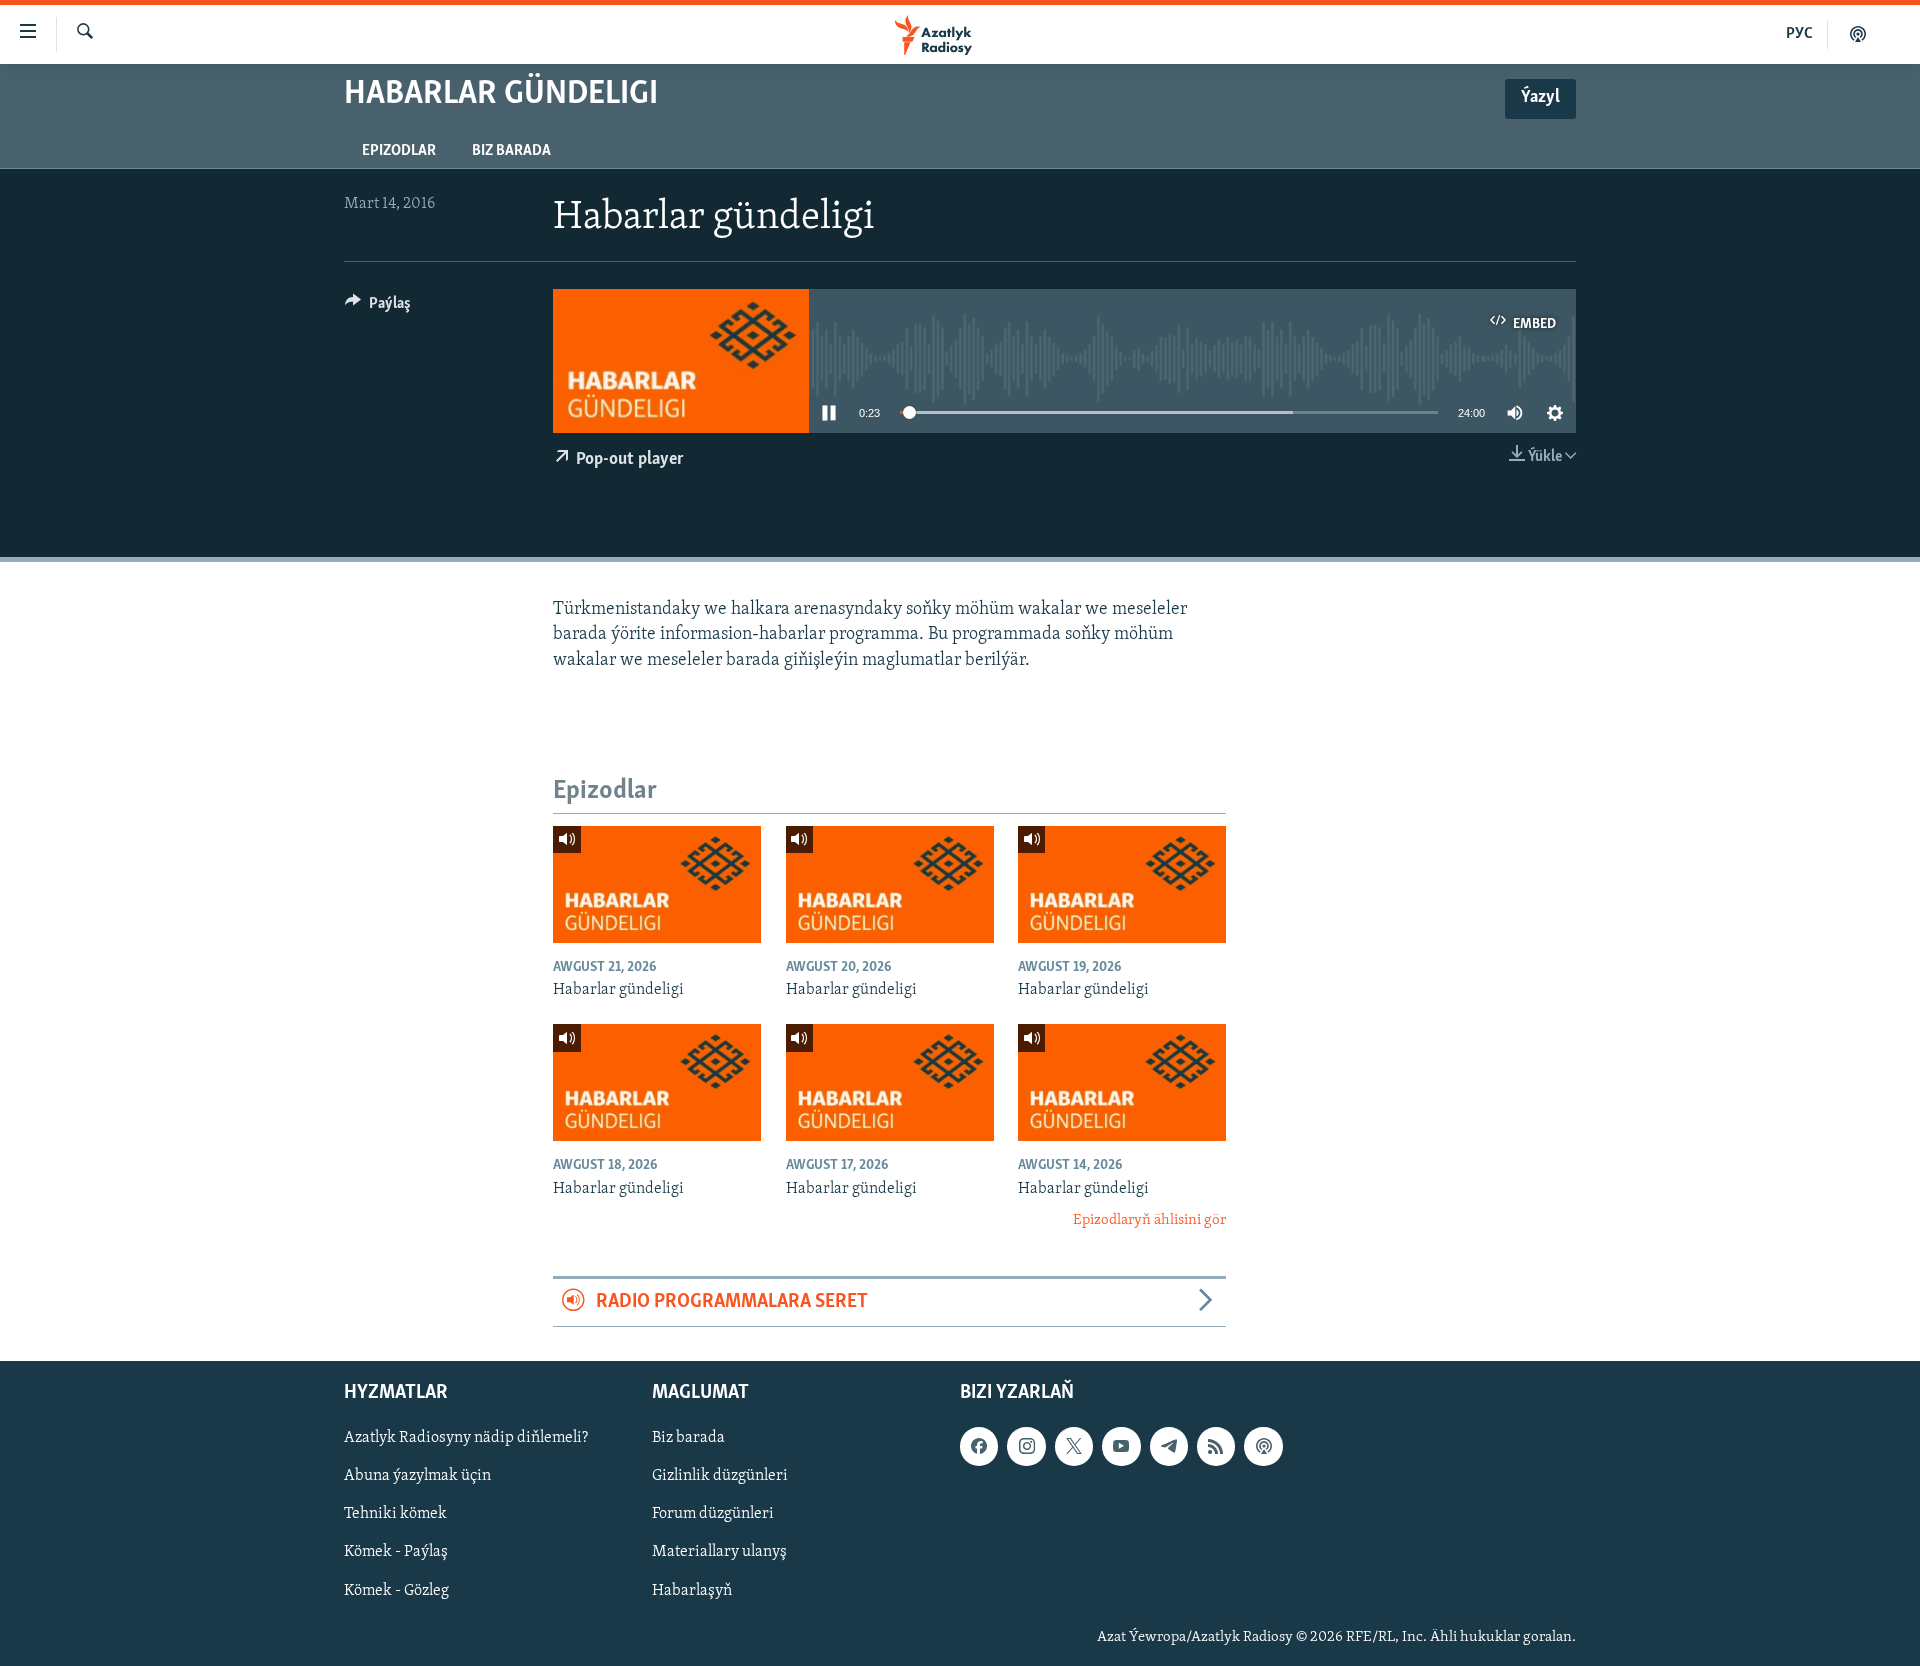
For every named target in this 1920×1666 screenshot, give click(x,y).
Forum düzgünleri (713, 1514)
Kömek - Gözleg (396, 1590)
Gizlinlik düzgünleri (720, 1476)
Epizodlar (399, 151)
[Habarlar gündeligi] (657, 884)
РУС (1799, 34)
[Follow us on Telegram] (1169, 1446)
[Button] (378, 308)
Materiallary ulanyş (719, 1552)
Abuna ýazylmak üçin (417, 1476)
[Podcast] (1263, 1446)
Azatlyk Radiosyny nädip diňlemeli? (466, 1438)
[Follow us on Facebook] (979, 1446)
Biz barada (511, 151)
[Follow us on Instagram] (1026, 1446)
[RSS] (1216, 1446)
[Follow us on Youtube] (1121, 1446)
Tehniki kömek (395, 1514)
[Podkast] (1858, 34)
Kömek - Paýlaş (396, 1552)
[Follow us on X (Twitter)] (1074, 1446)
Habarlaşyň (692, 1590)
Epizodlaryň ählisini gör (1149, 1220)
